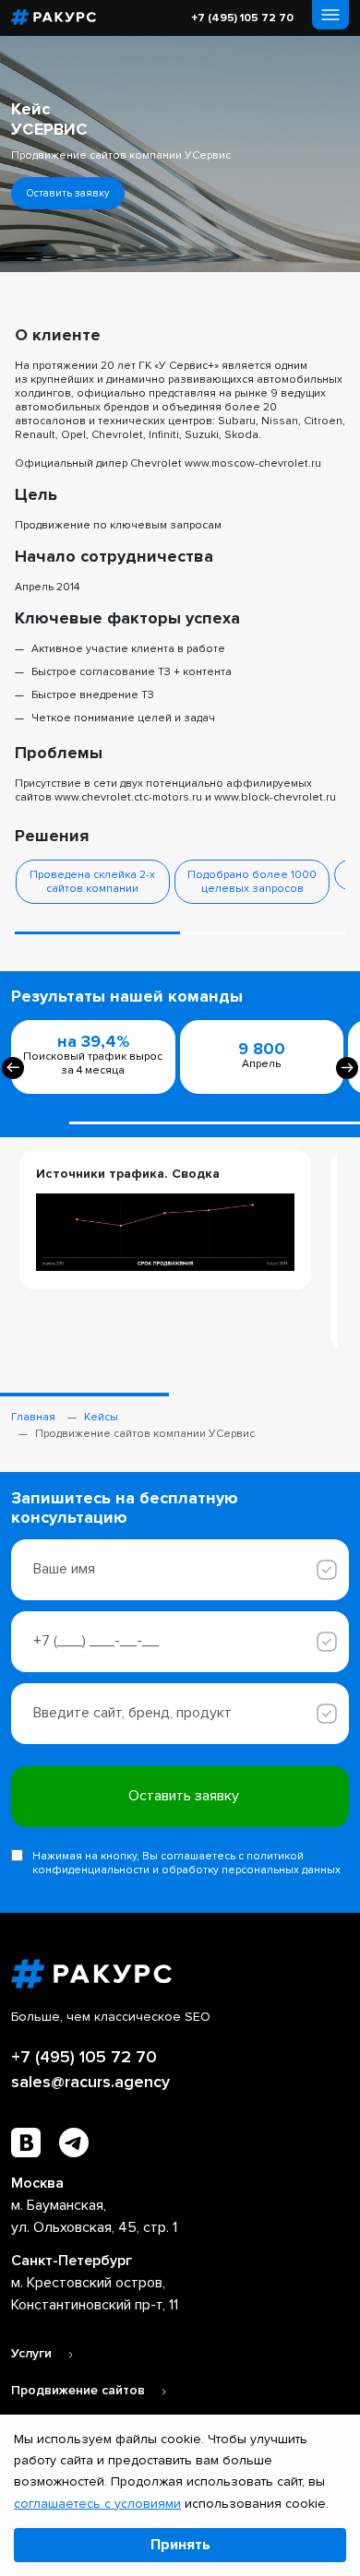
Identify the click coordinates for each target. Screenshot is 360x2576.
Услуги (33, 2353)
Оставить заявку (68, 193)
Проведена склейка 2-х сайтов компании (92, 882)
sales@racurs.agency (90, 2082)
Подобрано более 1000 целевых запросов (252, 882)
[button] (97, 933)
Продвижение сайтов (80, 2390)
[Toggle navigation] (330, 15)
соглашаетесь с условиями (97, 2504)
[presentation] (13, 1068)
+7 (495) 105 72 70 (242, 18)
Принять (180, 2545)
